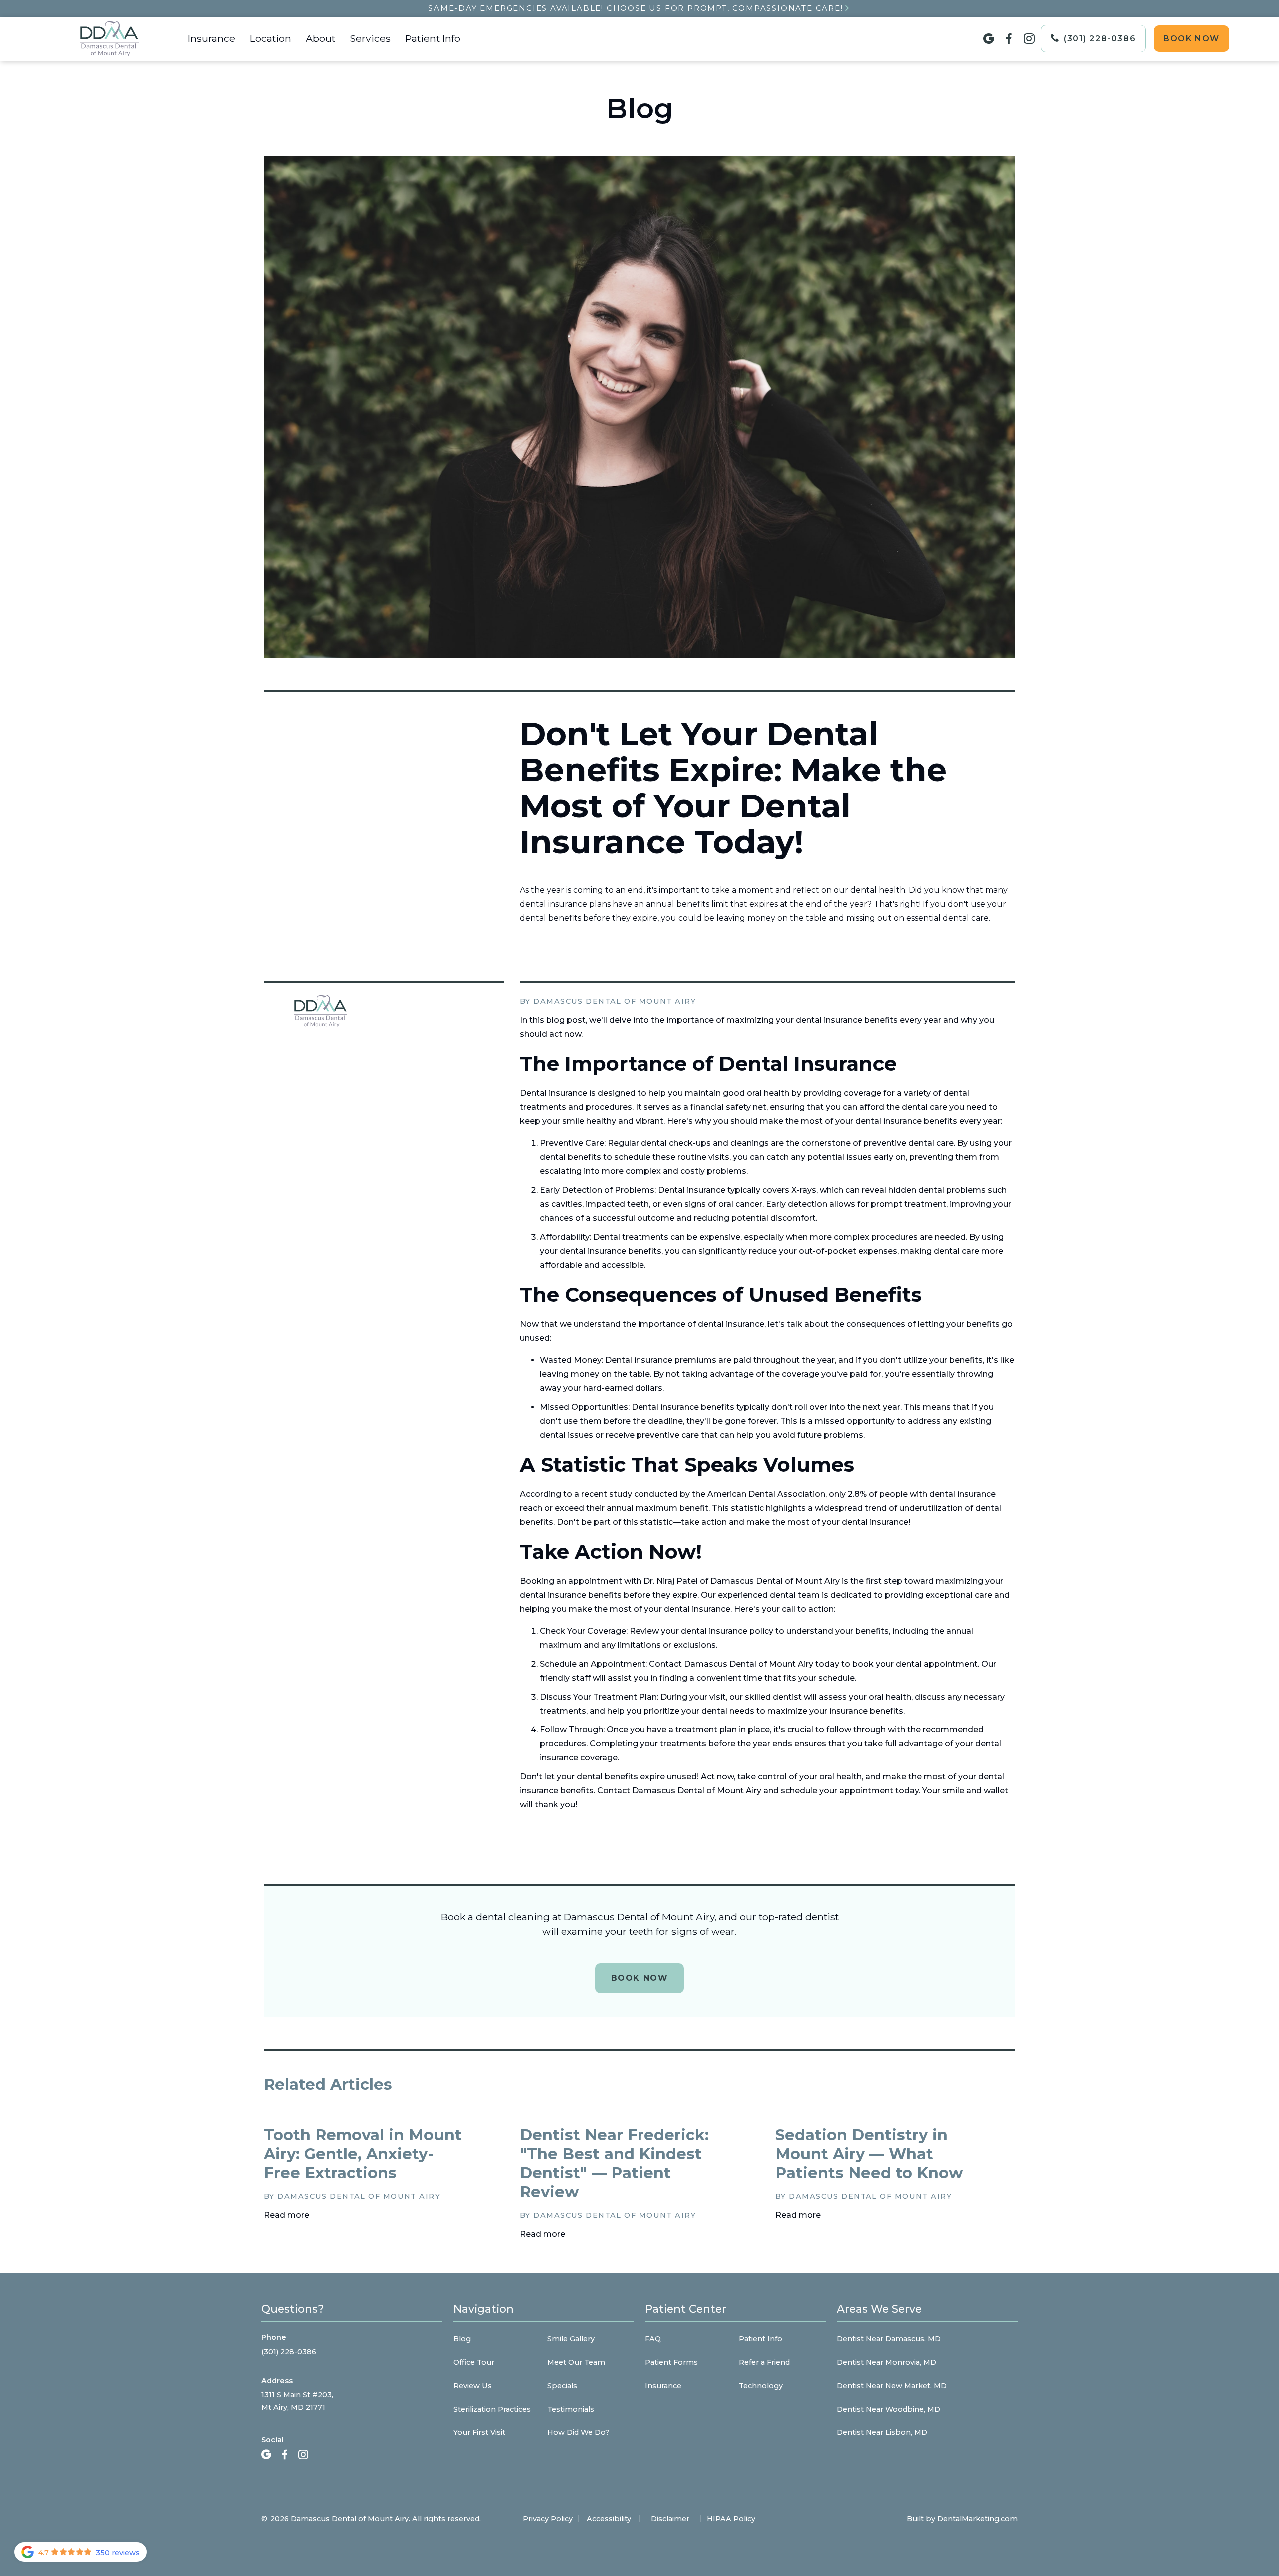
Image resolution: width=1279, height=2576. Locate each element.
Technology (761, 2386)
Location (271, 38)
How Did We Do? (578, 2432)
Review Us (472, 2386)
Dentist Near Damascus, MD (889, 2339)
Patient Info (433, 38)
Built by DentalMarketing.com (962, 2519)
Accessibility (609, 2519)
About (320, 38)
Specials (562, 2386)
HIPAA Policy (731, 2519)
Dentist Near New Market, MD (892, 2386)
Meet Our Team (576, 2362)
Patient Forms (671, 2362)
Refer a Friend (764, 2362)
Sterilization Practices (492, 2409)
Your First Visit (479, 2432)
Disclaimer (670, 2519)
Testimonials (571, 2409)
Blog (462, 2339)
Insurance (212, 38)
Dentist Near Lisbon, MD (882, 2432)
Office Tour (474, 2362)
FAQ (653, 2339)
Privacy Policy (548, 2519)
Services (370, 38)
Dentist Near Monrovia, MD (887, 2362)
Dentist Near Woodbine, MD (889, 2409)
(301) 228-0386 (289, 2352)
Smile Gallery (571, 2339)
